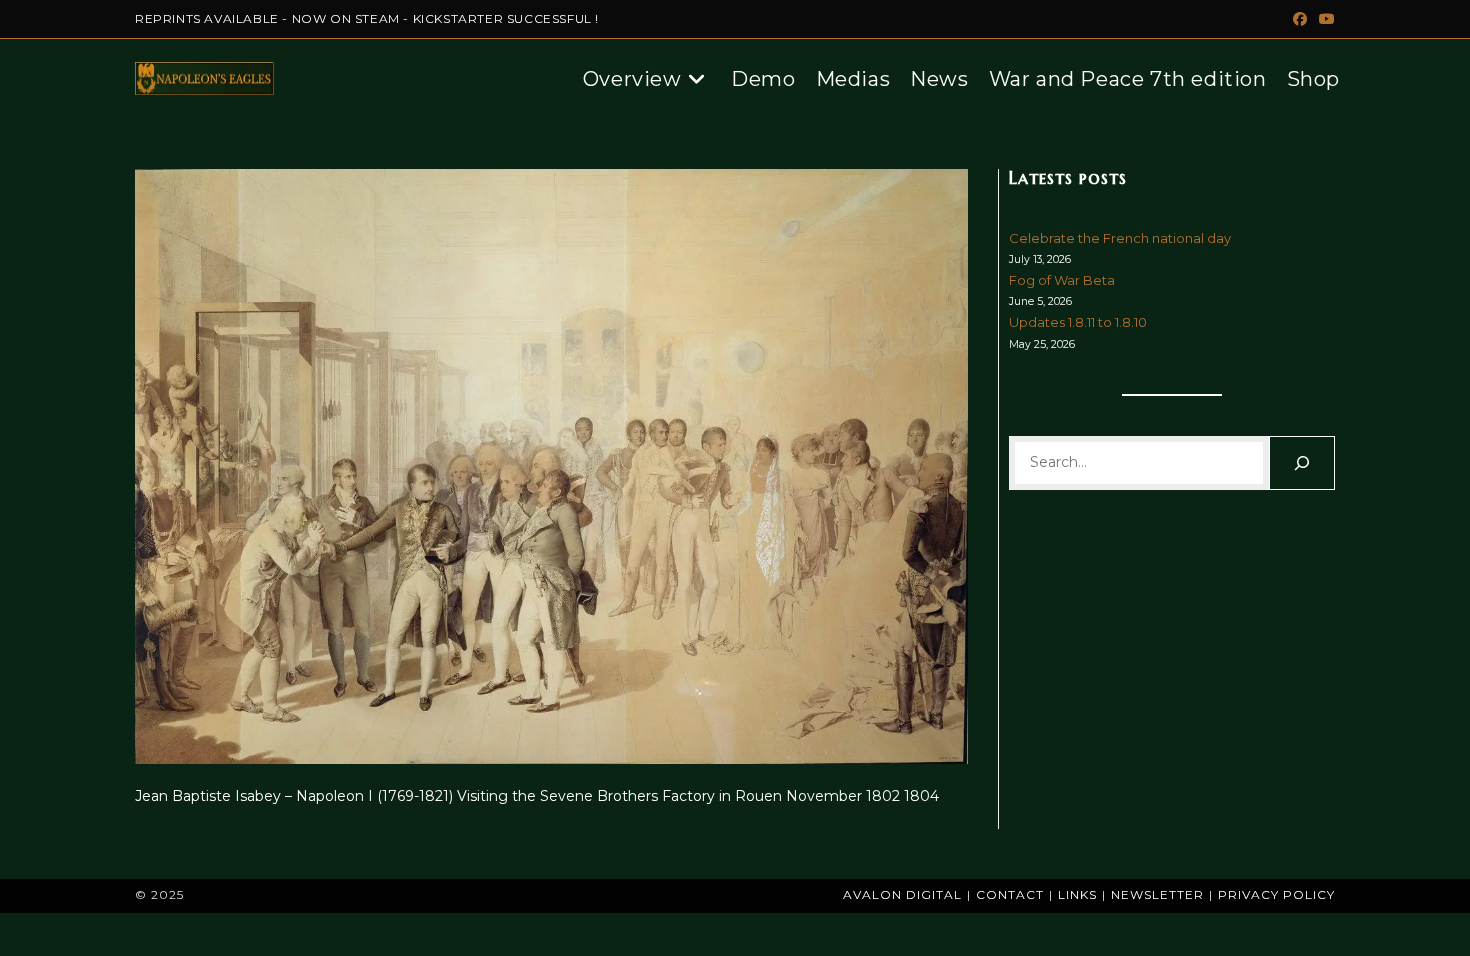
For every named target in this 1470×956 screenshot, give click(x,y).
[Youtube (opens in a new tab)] (1324, 19)
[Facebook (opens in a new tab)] (1300, 19)
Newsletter (1157, 894)
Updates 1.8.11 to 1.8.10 (1078, 322)
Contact (1010, 894)
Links (1077, 894)
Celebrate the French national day (1120, 238)
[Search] (1302, 463)
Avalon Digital (902, 894)
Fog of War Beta (1062, 280)
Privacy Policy (1276, 894)
